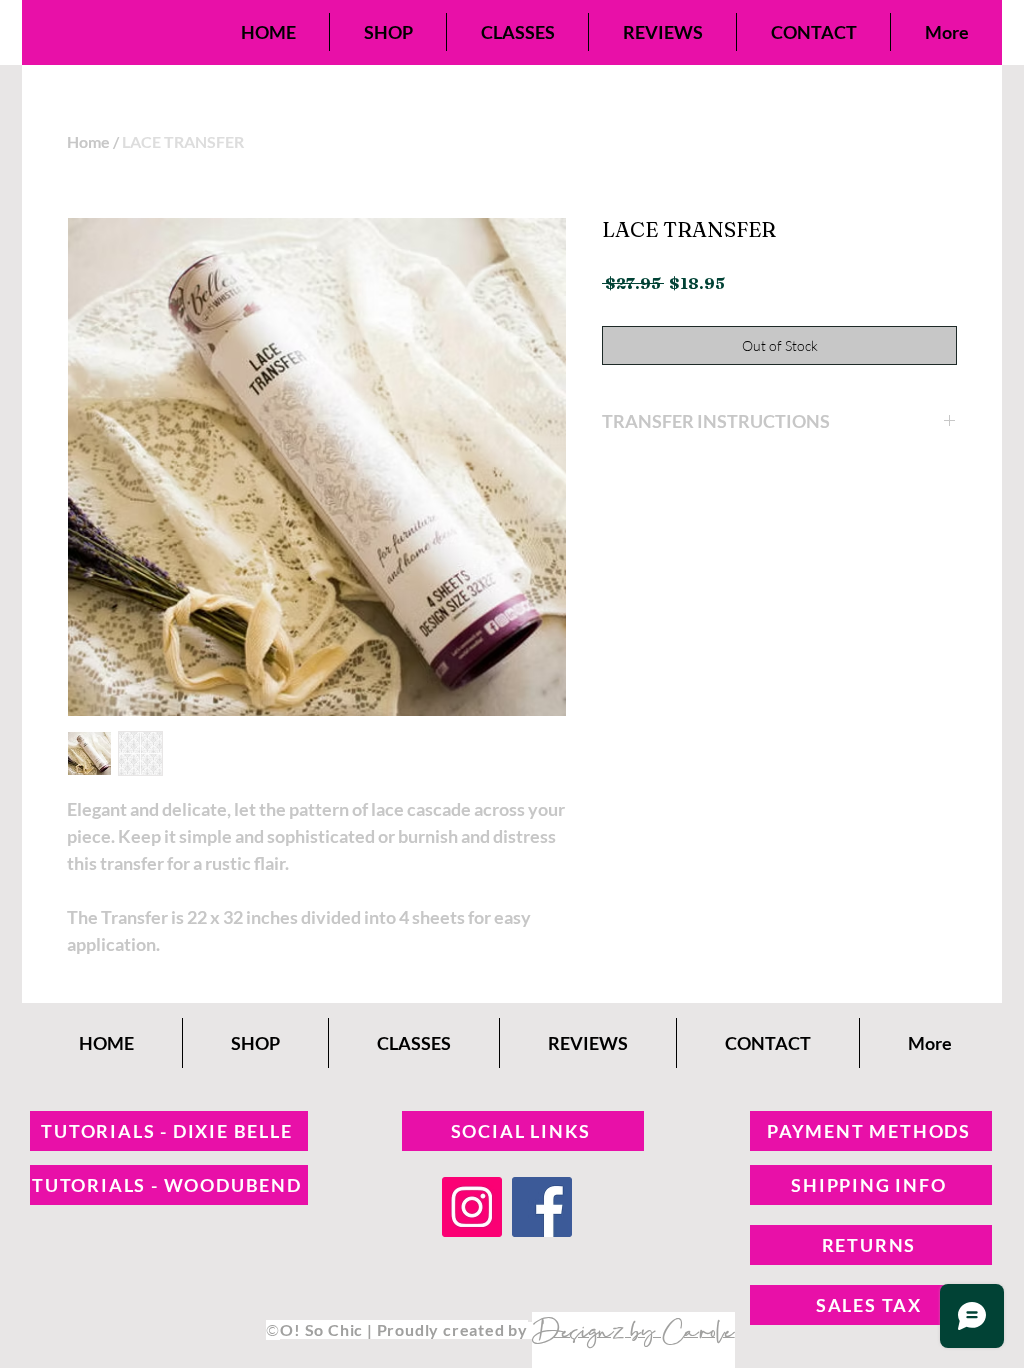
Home (88, 141)
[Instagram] (472, 1207)
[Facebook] (542, 1207)
